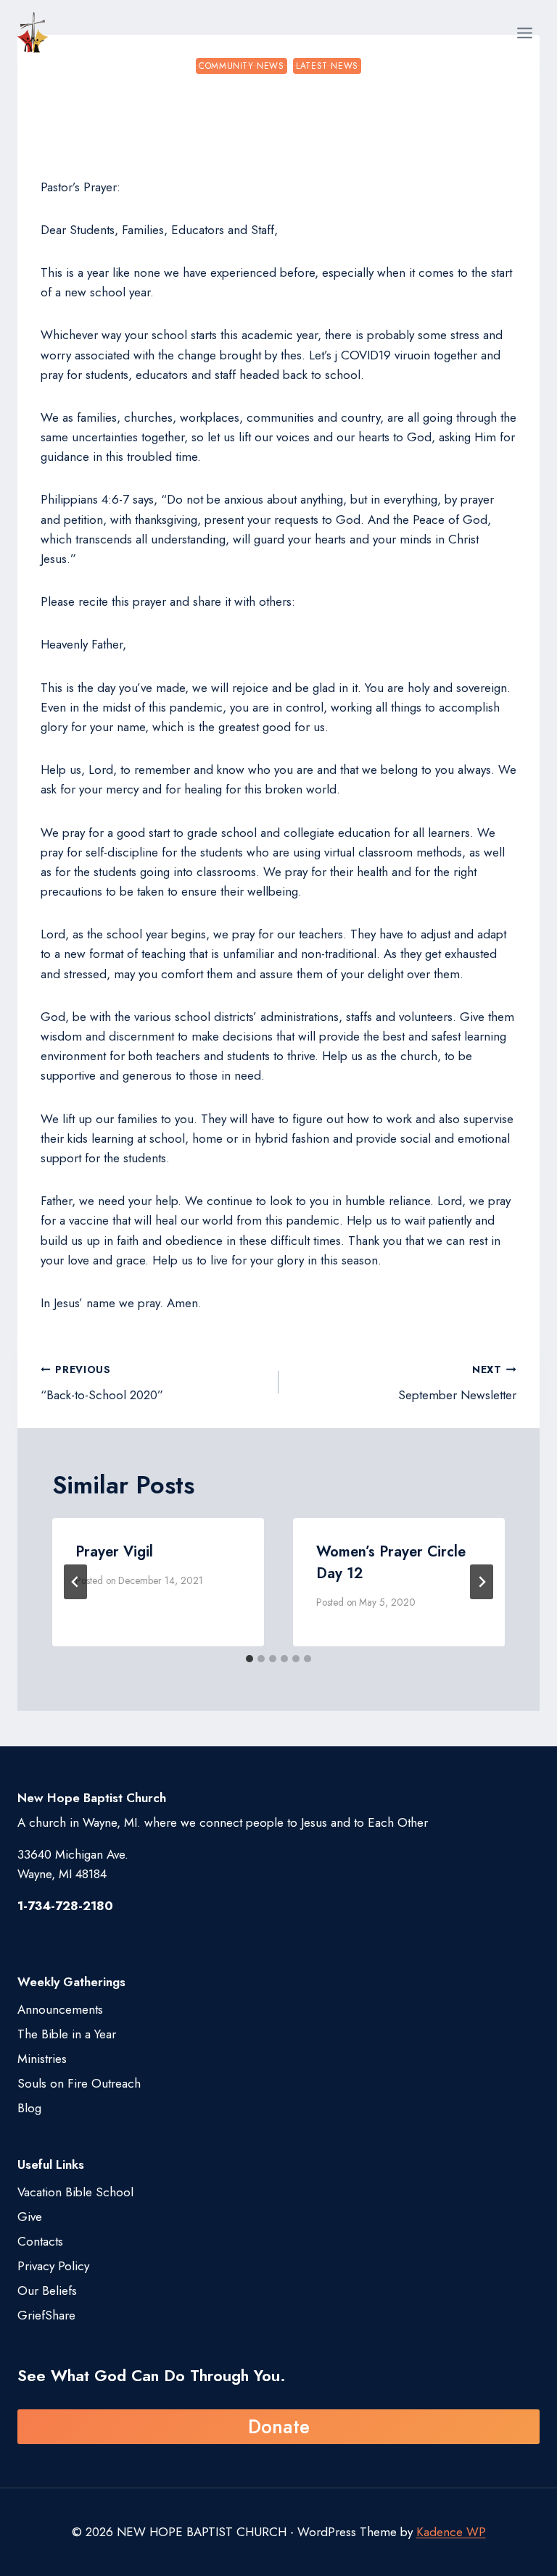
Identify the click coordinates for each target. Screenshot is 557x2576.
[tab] (249, 1659)
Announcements (60, 2009)
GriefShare (46, 2315)
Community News (241, 66)
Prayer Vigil (114, 1552)
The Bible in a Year (67, 2034)
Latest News (327, 66)
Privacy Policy (53, 2266)
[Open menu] (524, 33)
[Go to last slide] (75, 1582)
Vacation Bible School (75, 2192)
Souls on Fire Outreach (79, 2083)
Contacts (40, 2241)
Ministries (42, 2059)
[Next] (482, 1582)
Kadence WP (451, 2532)
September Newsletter (457, 1383)
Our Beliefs (47, 2291)
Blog (29, 2108)
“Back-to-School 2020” (102, 1383)
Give (30, 2217)
